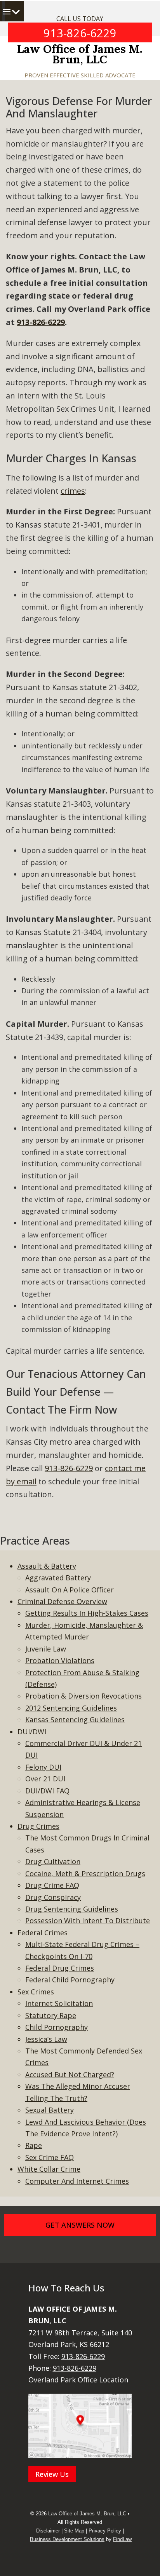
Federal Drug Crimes (60, 1968)
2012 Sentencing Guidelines (71, 1708)
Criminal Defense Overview (62, 1601)
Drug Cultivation (53, 1861)
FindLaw (122, 2539)
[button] (20, 12)
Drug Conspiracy (53, 1897)
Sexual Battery (50, 2110)
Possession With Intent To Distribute (88, 1921)
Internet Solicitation (59, 2003)
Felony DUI (43, 1767)
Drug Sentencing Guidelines (72, 1909)
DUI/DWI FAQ (47, 1791)
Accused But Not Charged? (70, 2074)
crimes (73, 491)
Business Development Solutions (67, 2539)
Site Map (74, 2531)
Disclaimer (48, 2531)
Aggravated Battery (58, 1578)
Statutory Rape (51, 2015)
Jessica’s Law (46, 2039)
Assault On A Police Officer (70, 1590)
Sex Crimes (36, 1992)
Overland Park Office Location (78, 2380)
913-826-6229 (80, 33)
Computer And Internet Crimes (77, 2181)
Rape (34, 2145)
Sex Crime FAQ (50, 2157)
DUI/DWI (32, 1732)
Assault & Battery (47, 1566)
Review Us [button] (52, 2474)
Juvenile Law (46, 1649)
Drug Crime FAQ (52, 1885)
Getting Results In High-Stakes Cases (87, 1613)
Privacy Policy (105, 2531)
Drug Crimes (38, 1826)
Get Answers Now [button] (80, 2225)
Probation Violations (60, 1660)
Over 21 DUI (45, 1779)
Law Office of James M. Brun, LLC (80, 54)
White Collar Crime (49, 2169)
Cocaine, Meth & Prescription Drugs (85, 1873)
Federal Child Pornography (70, 1980)
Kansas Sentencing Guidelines (75, 1720)
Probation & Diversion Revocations (83, 1696)
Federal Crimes (43, 1933)
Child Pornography (57, 2027)
